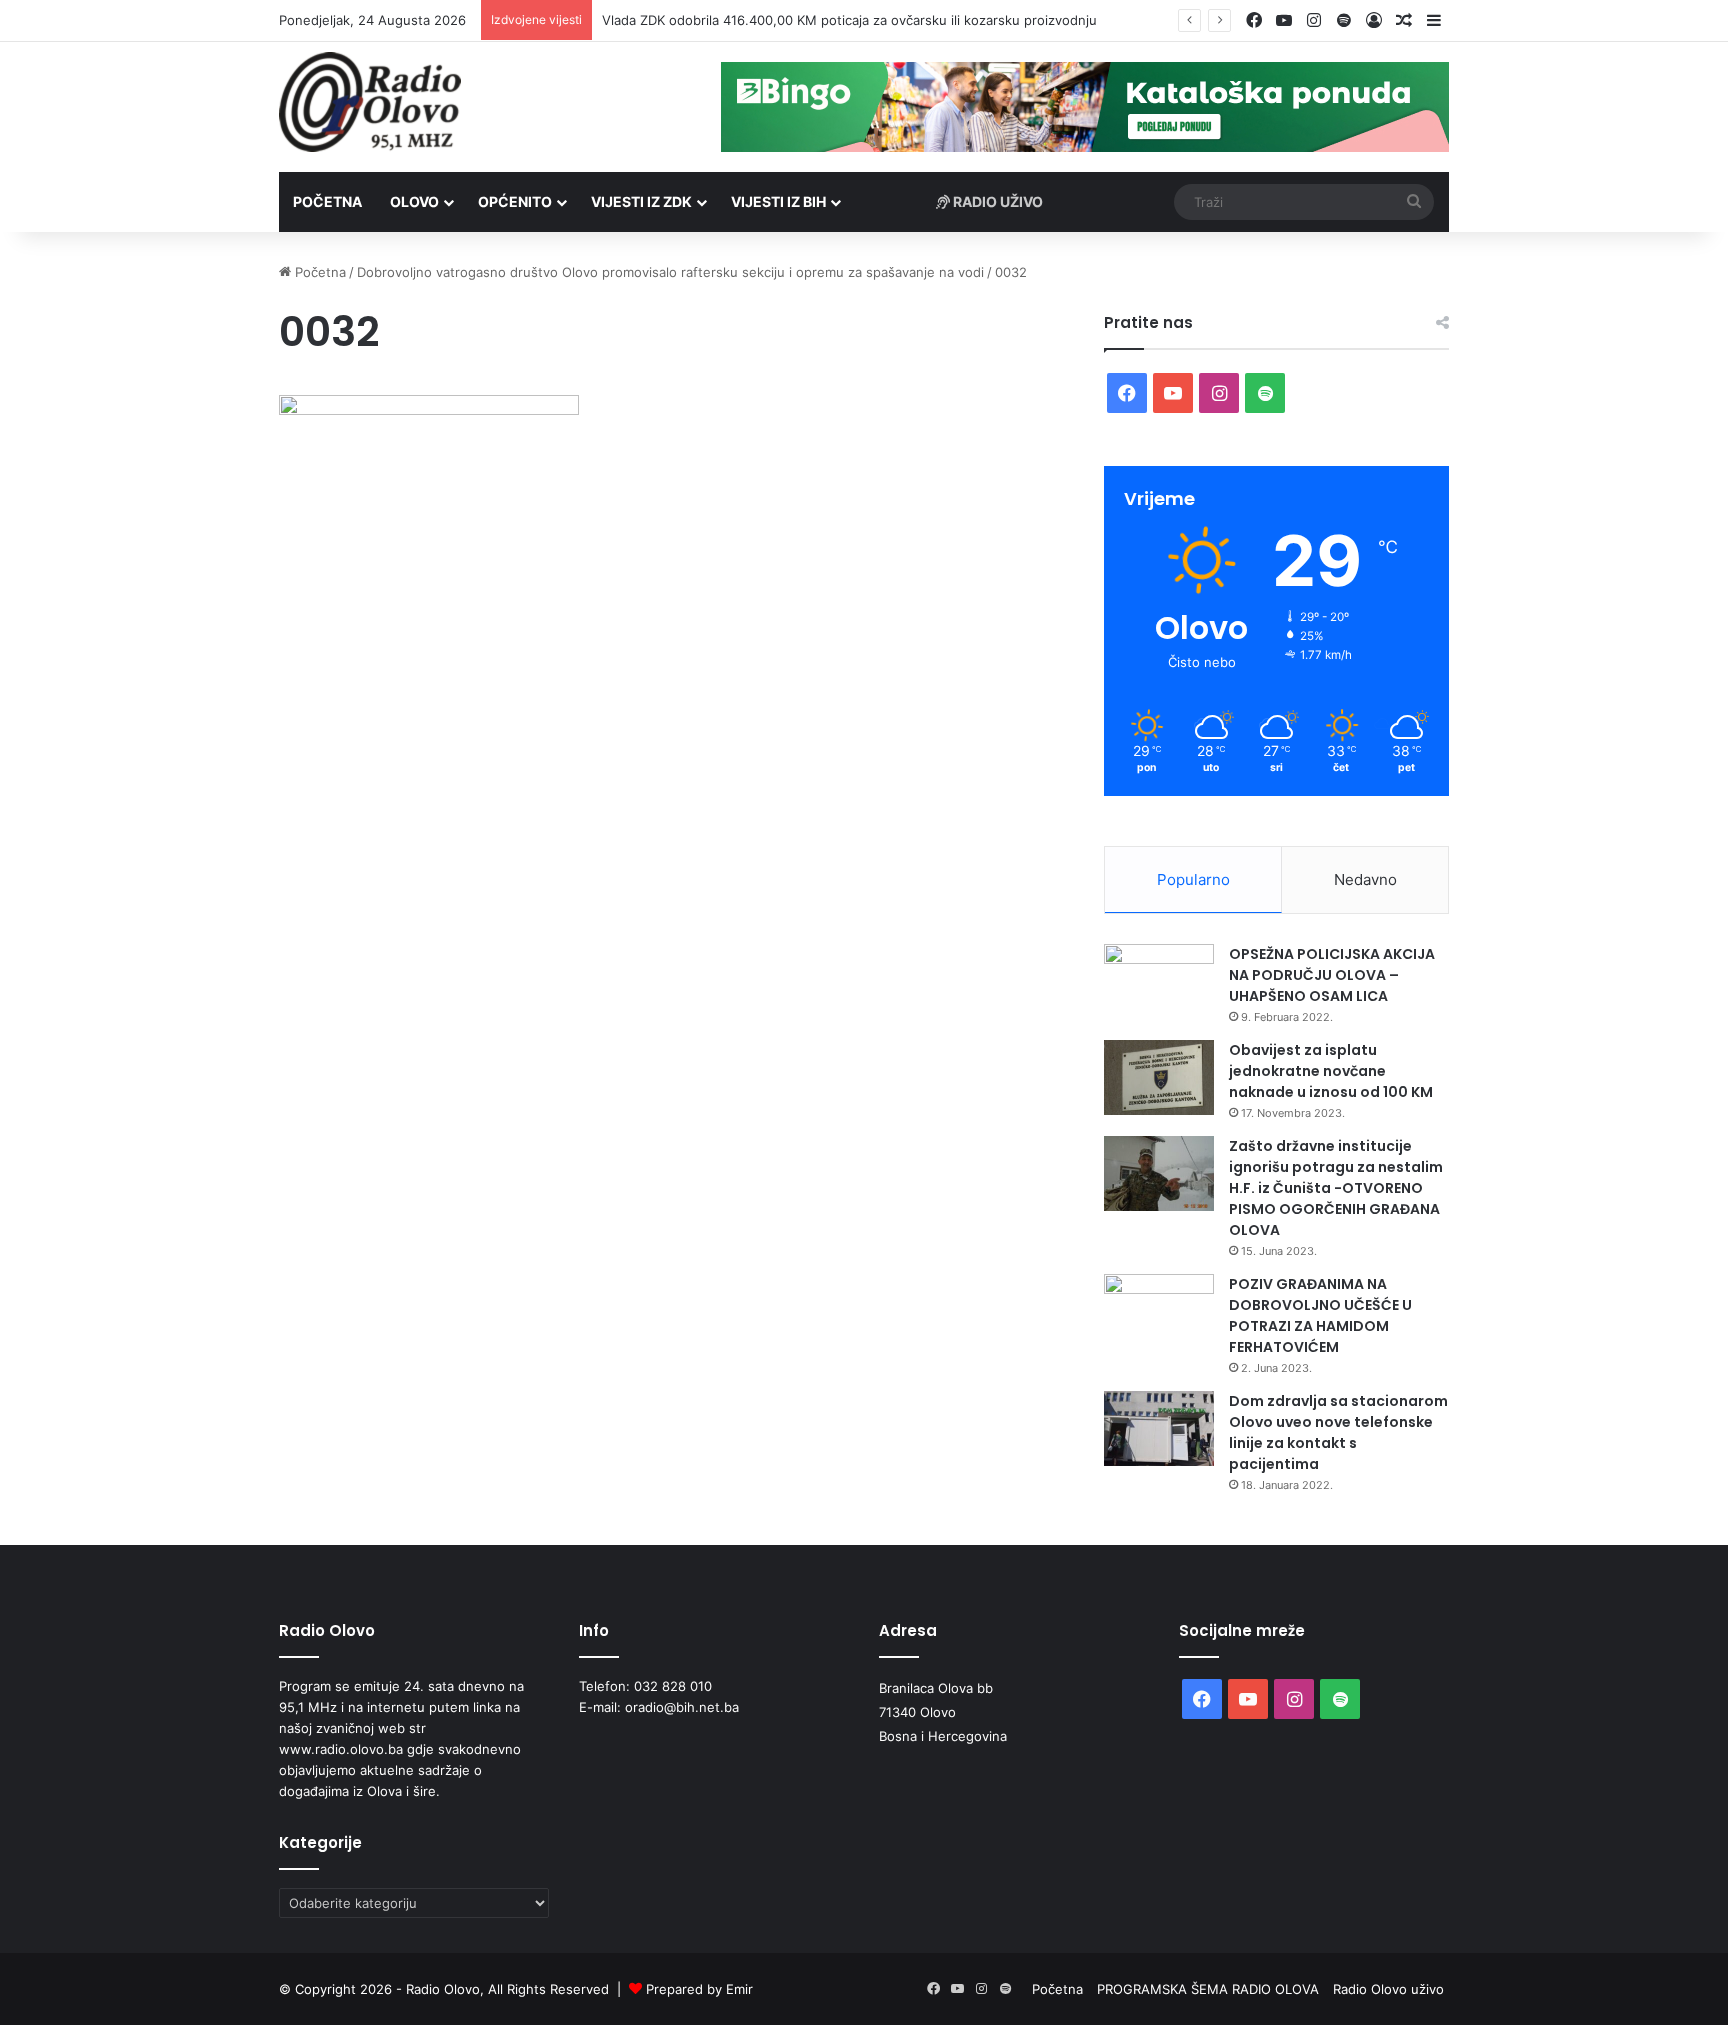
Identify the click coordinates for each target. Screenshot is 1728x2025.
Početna (327, 201)
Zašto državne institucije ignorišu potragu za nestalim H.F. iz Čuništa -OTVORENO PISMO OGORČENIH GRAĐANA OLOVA (1336, 1188)
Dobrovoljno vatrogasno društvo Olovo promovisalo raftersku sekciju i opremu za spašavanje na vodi (670, 272)
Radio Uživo (996, 201)
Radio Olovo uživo (1388, 1989)
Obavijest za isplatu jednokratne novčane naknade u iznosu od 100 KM (1331, 1071)
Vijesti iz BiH (778, 201)
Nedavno (1365, 879)
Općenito (515, 201)
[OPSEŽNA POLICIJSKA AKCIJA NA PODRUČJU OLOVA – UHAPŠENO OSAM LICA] (1159, 981)
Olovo (414, 201)
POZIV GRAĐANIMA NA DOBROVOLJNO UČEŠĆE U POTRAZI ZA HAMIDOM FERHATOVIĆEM (1320, 1315)
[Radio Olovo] (370, 102)
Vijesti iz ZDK (641, 201)
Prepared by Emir (699, 1989)
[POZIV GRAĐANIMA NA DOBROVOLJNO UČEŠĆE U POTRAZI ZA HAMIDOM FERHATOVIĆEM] (1159, 1311)
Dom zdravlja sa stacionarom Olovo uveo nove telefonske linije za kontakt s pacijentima (1338, 1432)
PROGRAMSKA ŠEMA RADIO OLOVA (1208, 1989)
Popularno (1193, 879)
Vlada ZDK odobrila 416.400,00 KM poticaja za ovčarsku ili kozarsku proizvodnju (849, 20)
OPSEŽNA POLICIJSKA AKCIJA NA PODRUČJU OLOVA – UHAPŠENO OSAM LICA (1332, 975)
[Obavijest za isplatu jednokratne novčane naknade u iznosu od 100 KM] (1159, 1077)
